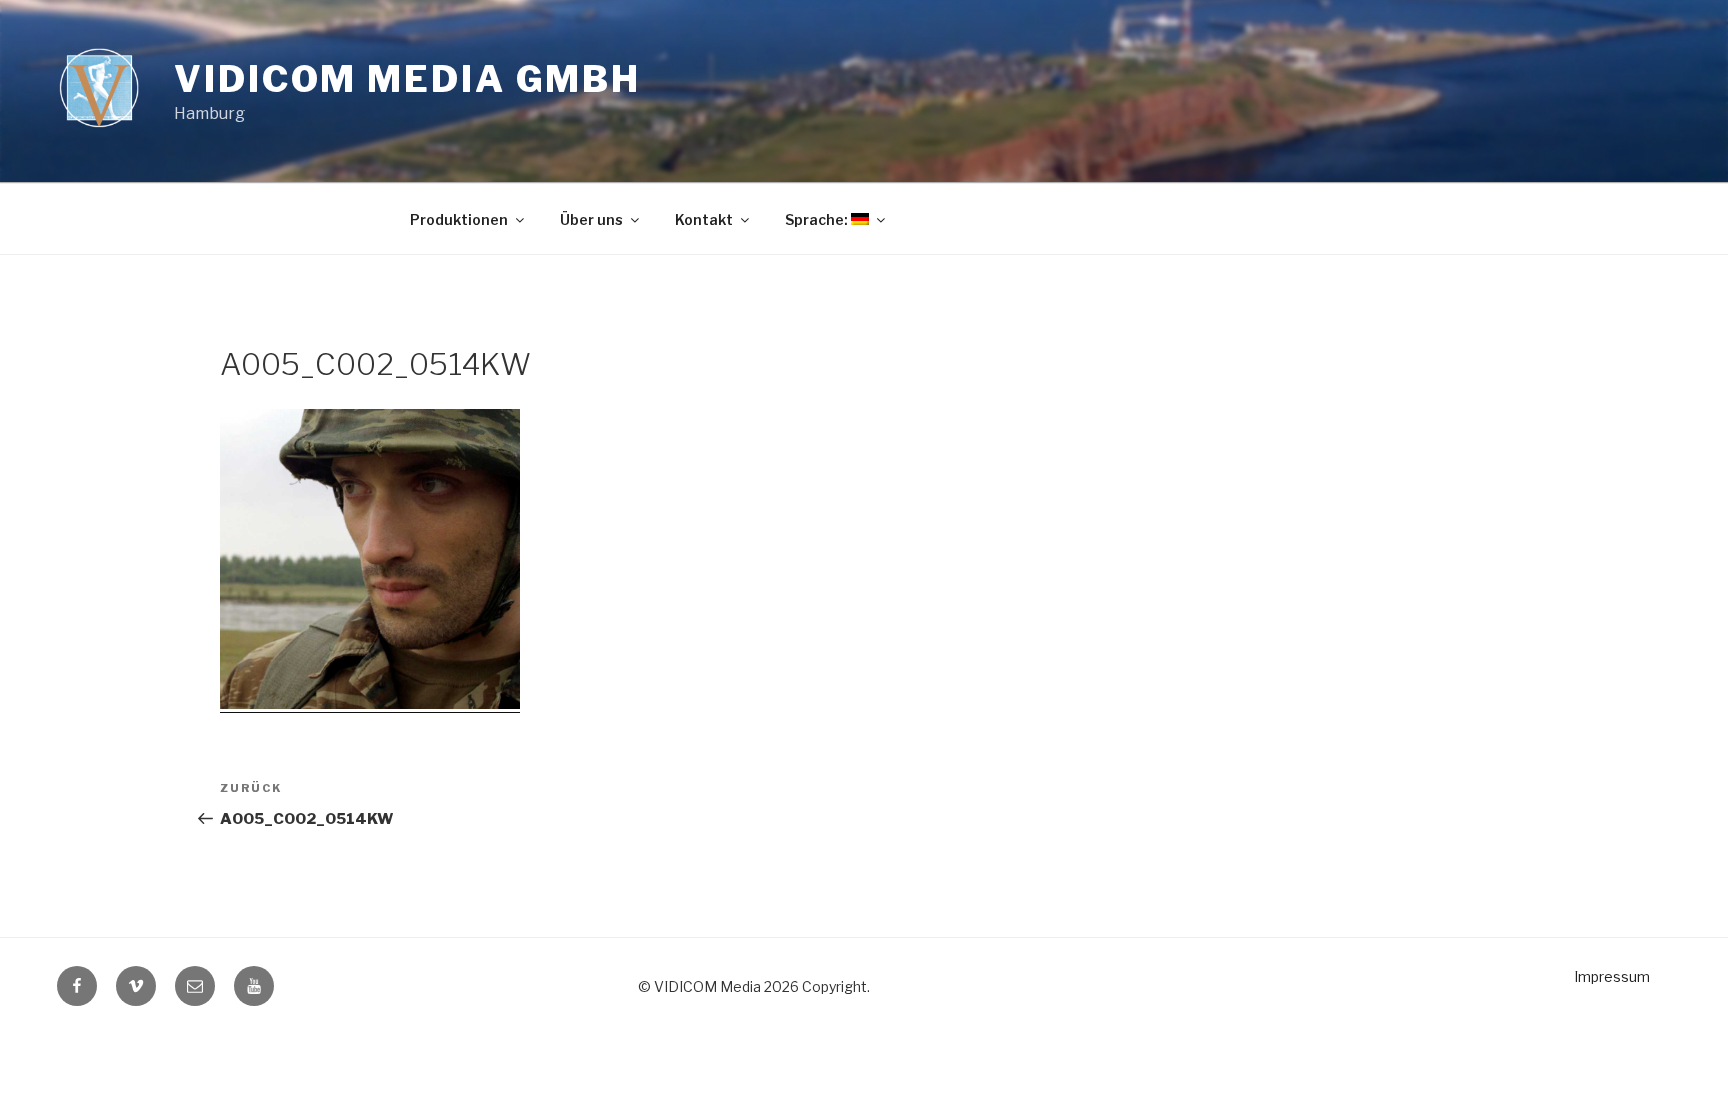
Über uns (591, 219)
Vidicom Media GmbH (407, 79)
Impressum (1612, 976)
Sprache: (818, 219)
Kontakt (704, 219)
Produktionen (459, 219)
